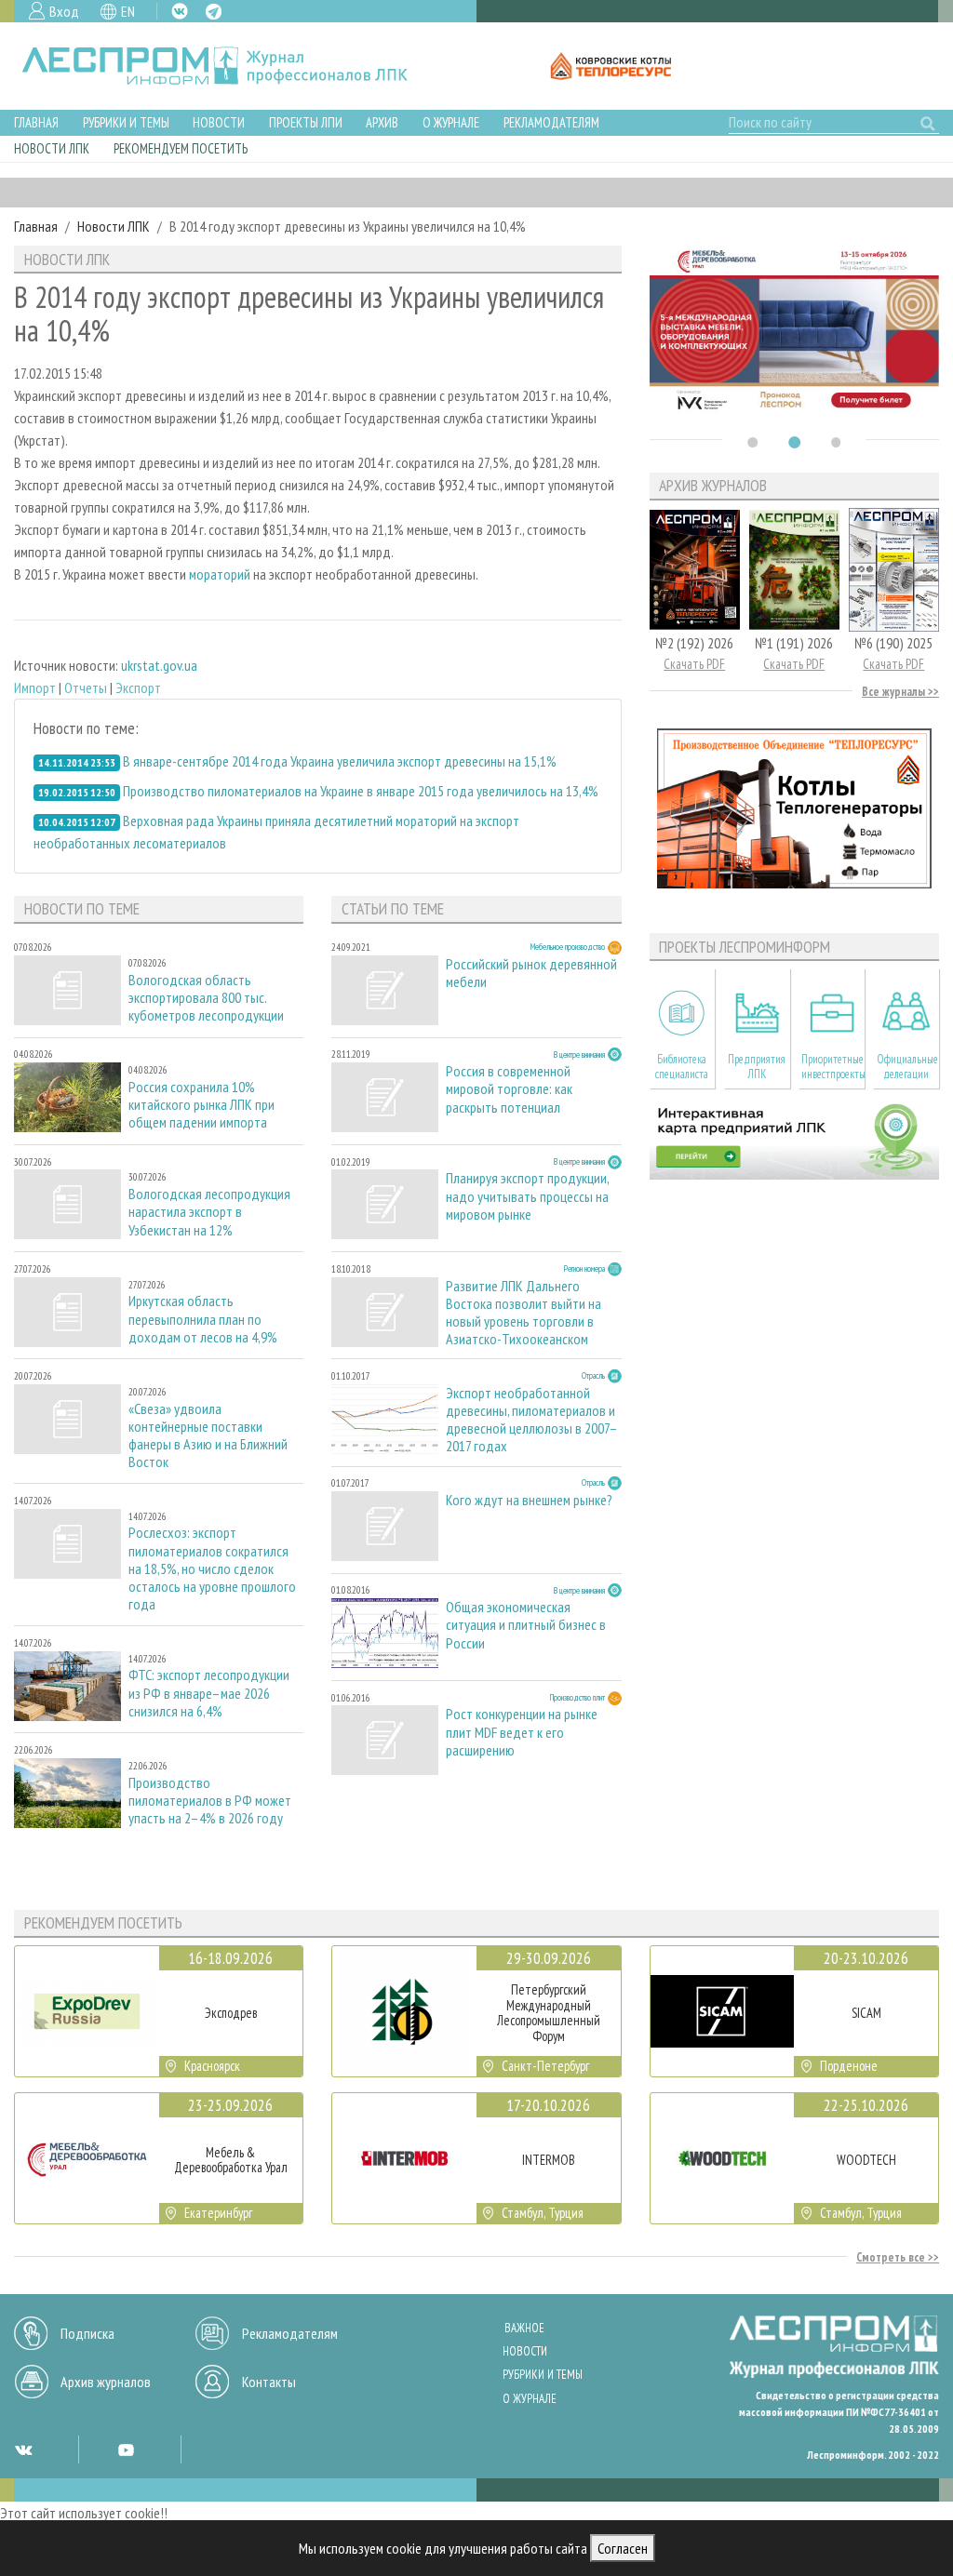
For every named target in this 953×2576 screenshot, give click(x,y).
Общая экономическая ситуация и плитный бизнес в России (526, 1625)
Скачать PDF (694, 664)
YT (126, 2449)
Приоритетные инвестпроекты (832, 1066)
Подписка (87, 2333)
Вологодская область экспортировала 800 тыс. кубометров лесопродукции (206, 998)
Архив (382, 122)
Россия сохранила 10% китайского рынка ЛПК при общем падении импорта (201, 1105)
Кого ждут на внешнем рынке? (529, 1500)
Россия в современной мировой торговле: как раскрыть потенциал (509, 1089)
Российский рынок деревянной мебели (531, 973)
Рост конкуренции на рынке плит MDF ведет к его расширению (522, 1732)
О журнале (451, 122)
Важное (524, 2328)
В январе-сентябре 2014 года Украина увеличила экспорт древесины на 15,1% (340, 761)
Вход (64, 11)
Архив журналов (106, 2382)
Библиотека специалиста (682, 1066)
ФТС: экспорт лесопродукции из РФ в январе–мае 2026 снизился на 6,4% (209, 1693)
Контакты (269, 2382)
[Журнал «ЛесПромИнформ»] (229, 66)
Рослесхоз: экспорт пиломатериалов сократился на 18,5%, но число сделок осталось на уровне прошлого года (212, 1568)
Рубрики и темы (126, 122)
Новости (219, 122)
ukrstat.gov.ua (159, 665)
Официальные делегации (907, 1066)
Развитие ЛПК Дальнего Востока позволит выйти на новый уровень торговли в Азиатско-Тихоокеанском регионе (523, 1312)
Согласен (623, 2548)
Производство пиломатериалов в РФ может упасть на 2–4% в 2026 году (210, 1801)
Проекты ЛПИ (306, 122)
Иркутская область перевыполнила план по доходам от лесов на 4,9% (203, 1319)
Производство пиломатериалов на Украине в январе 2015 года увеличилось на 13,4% (361, 791)
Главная (36, 122)
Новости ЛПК (52, 148)
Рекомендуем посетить (181, 148)
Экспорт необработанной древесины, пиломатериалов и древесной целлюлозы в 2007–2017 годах (532, 1419)
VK (180, 11)
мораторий (220, 574)
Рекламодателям (551, 122)
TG (214, 12)
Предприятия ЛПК (757, 1066)
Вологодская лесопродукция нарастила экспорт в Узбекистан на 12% (209, 1212)
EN (128, 11)
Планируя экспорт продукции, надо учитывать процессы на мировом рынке (527, 1196)
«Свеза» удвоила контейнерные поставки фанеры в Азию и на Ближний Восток (208, 1436)
